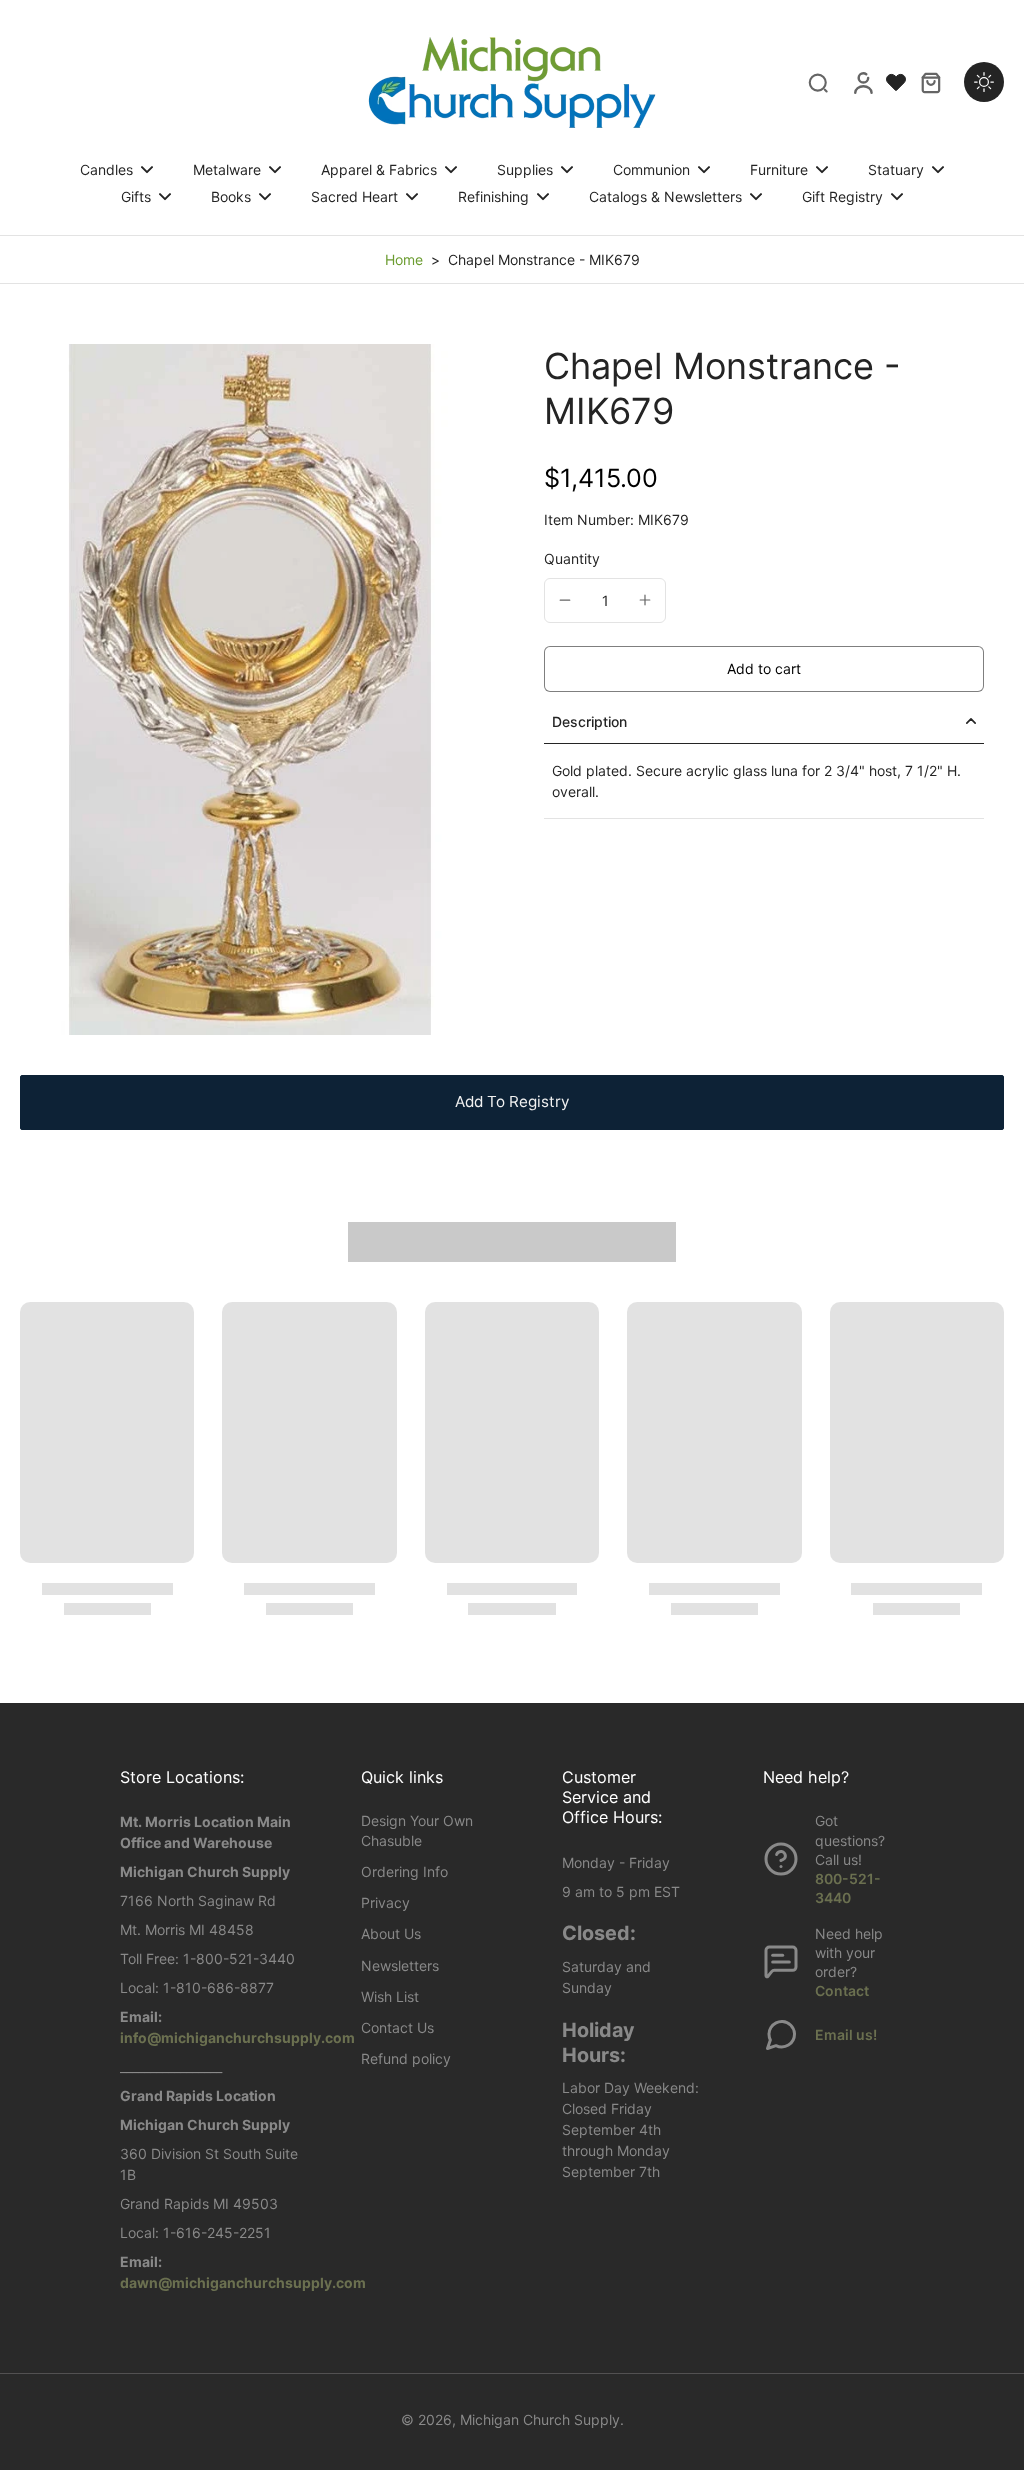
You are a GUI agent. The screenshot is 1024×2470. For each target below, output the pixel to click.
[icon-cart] (930, 82)
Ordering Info (404, 1871)
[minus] (565, 600)
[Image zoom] (250, 689)
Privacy (385, 1902)
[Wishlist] (896, 82)
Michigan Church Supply (540, 2419)
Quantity (572, 558)
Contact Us (397, 2027)
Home (404, 259)
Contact (842, 1990)
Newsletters (400, 1965)
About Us (391, 1933)
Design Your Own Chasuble (417, 1830)
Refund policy (406, 2058)
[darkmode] (984, 82)
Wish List (390, 1996)
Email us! (846, 2034)
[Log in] (862, 82)
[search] (818, 82)
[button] (764, 669)
